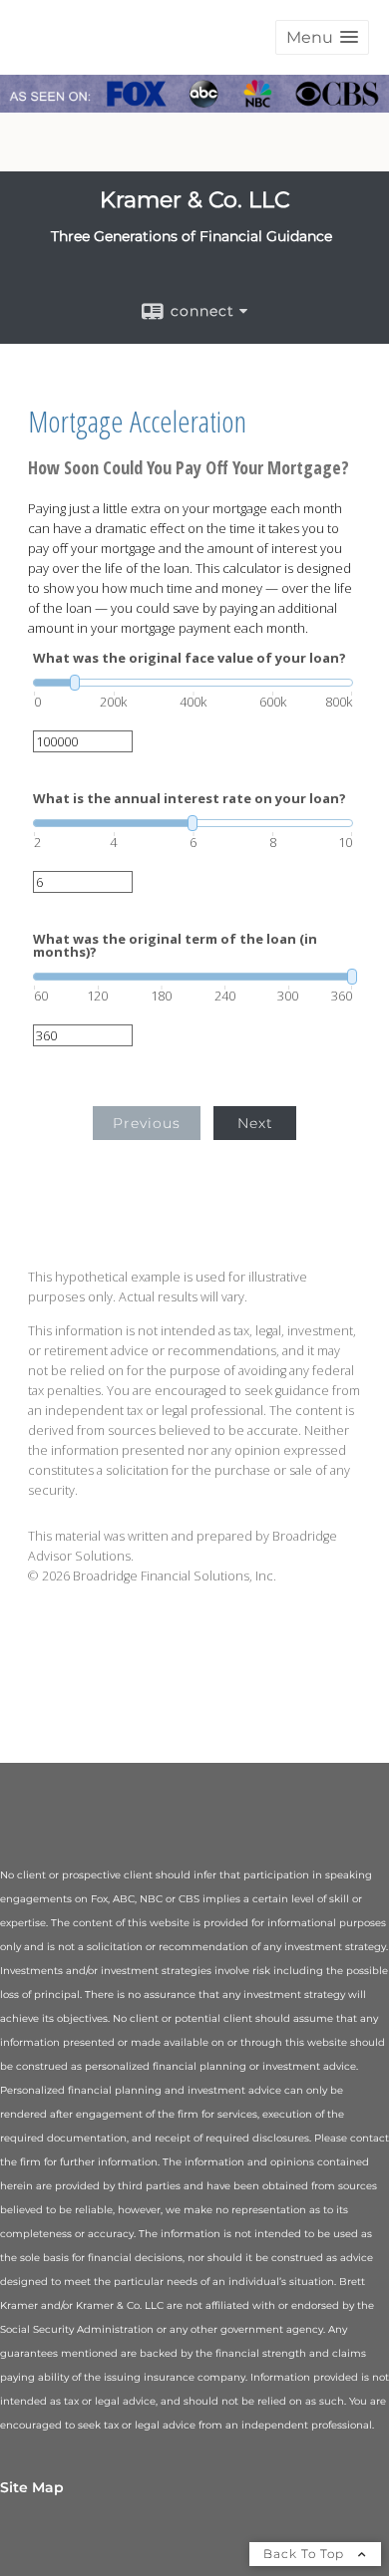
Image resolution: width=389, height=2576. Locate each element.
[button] (322, 37)
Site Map (32, 2487)
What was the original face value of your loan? (190, 658)
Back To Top (306, 2554)
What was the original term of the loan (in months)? (175, 946)
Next (255, 1123)
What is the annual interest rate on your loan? (190, 799)
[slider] (193, 683)
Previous (147, 1123)
